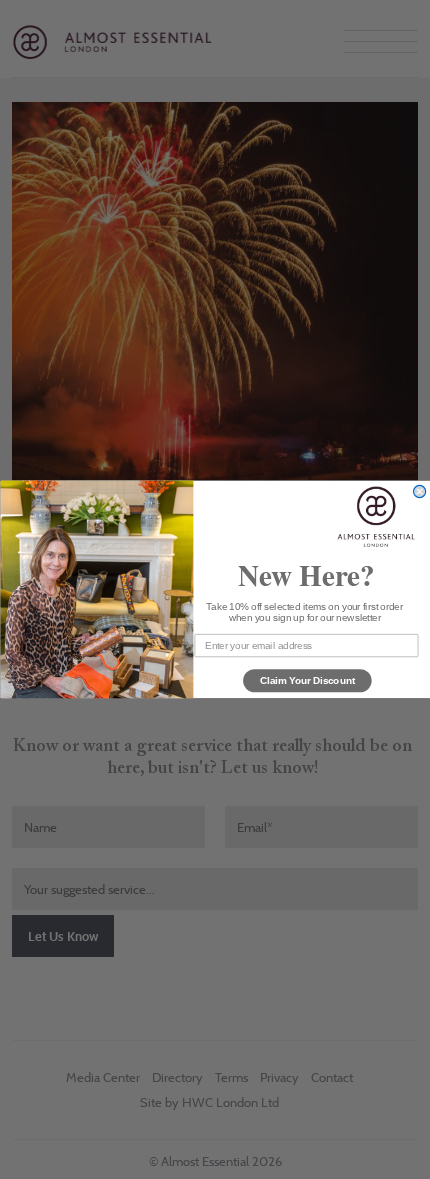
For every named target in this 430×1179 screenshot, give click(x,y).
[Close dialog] (419, 492)
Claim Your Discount (307, 680)
